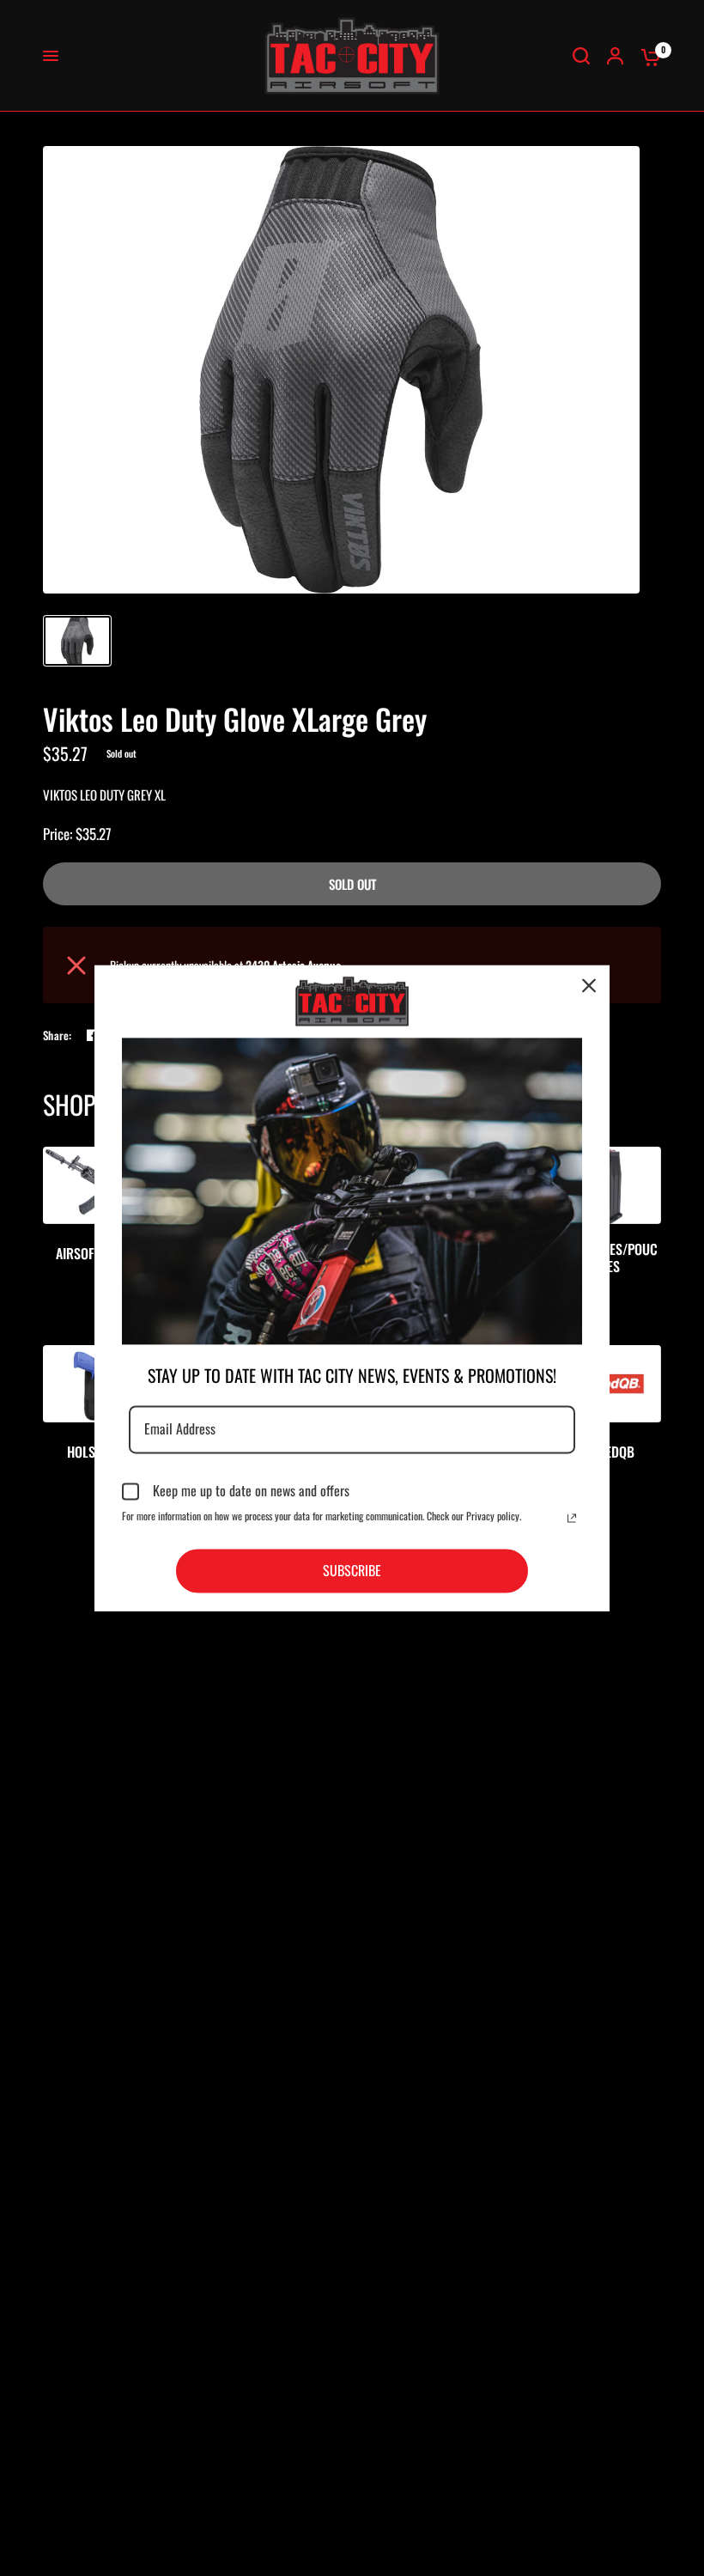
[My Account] (615, 56)
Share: (58, 1035)
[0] (646, 56)
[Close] (589, 985)
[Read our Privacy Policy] (572, 1518)
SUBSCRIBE (352, 1570)
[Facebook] (93, 1035)
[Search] (581, 56)
